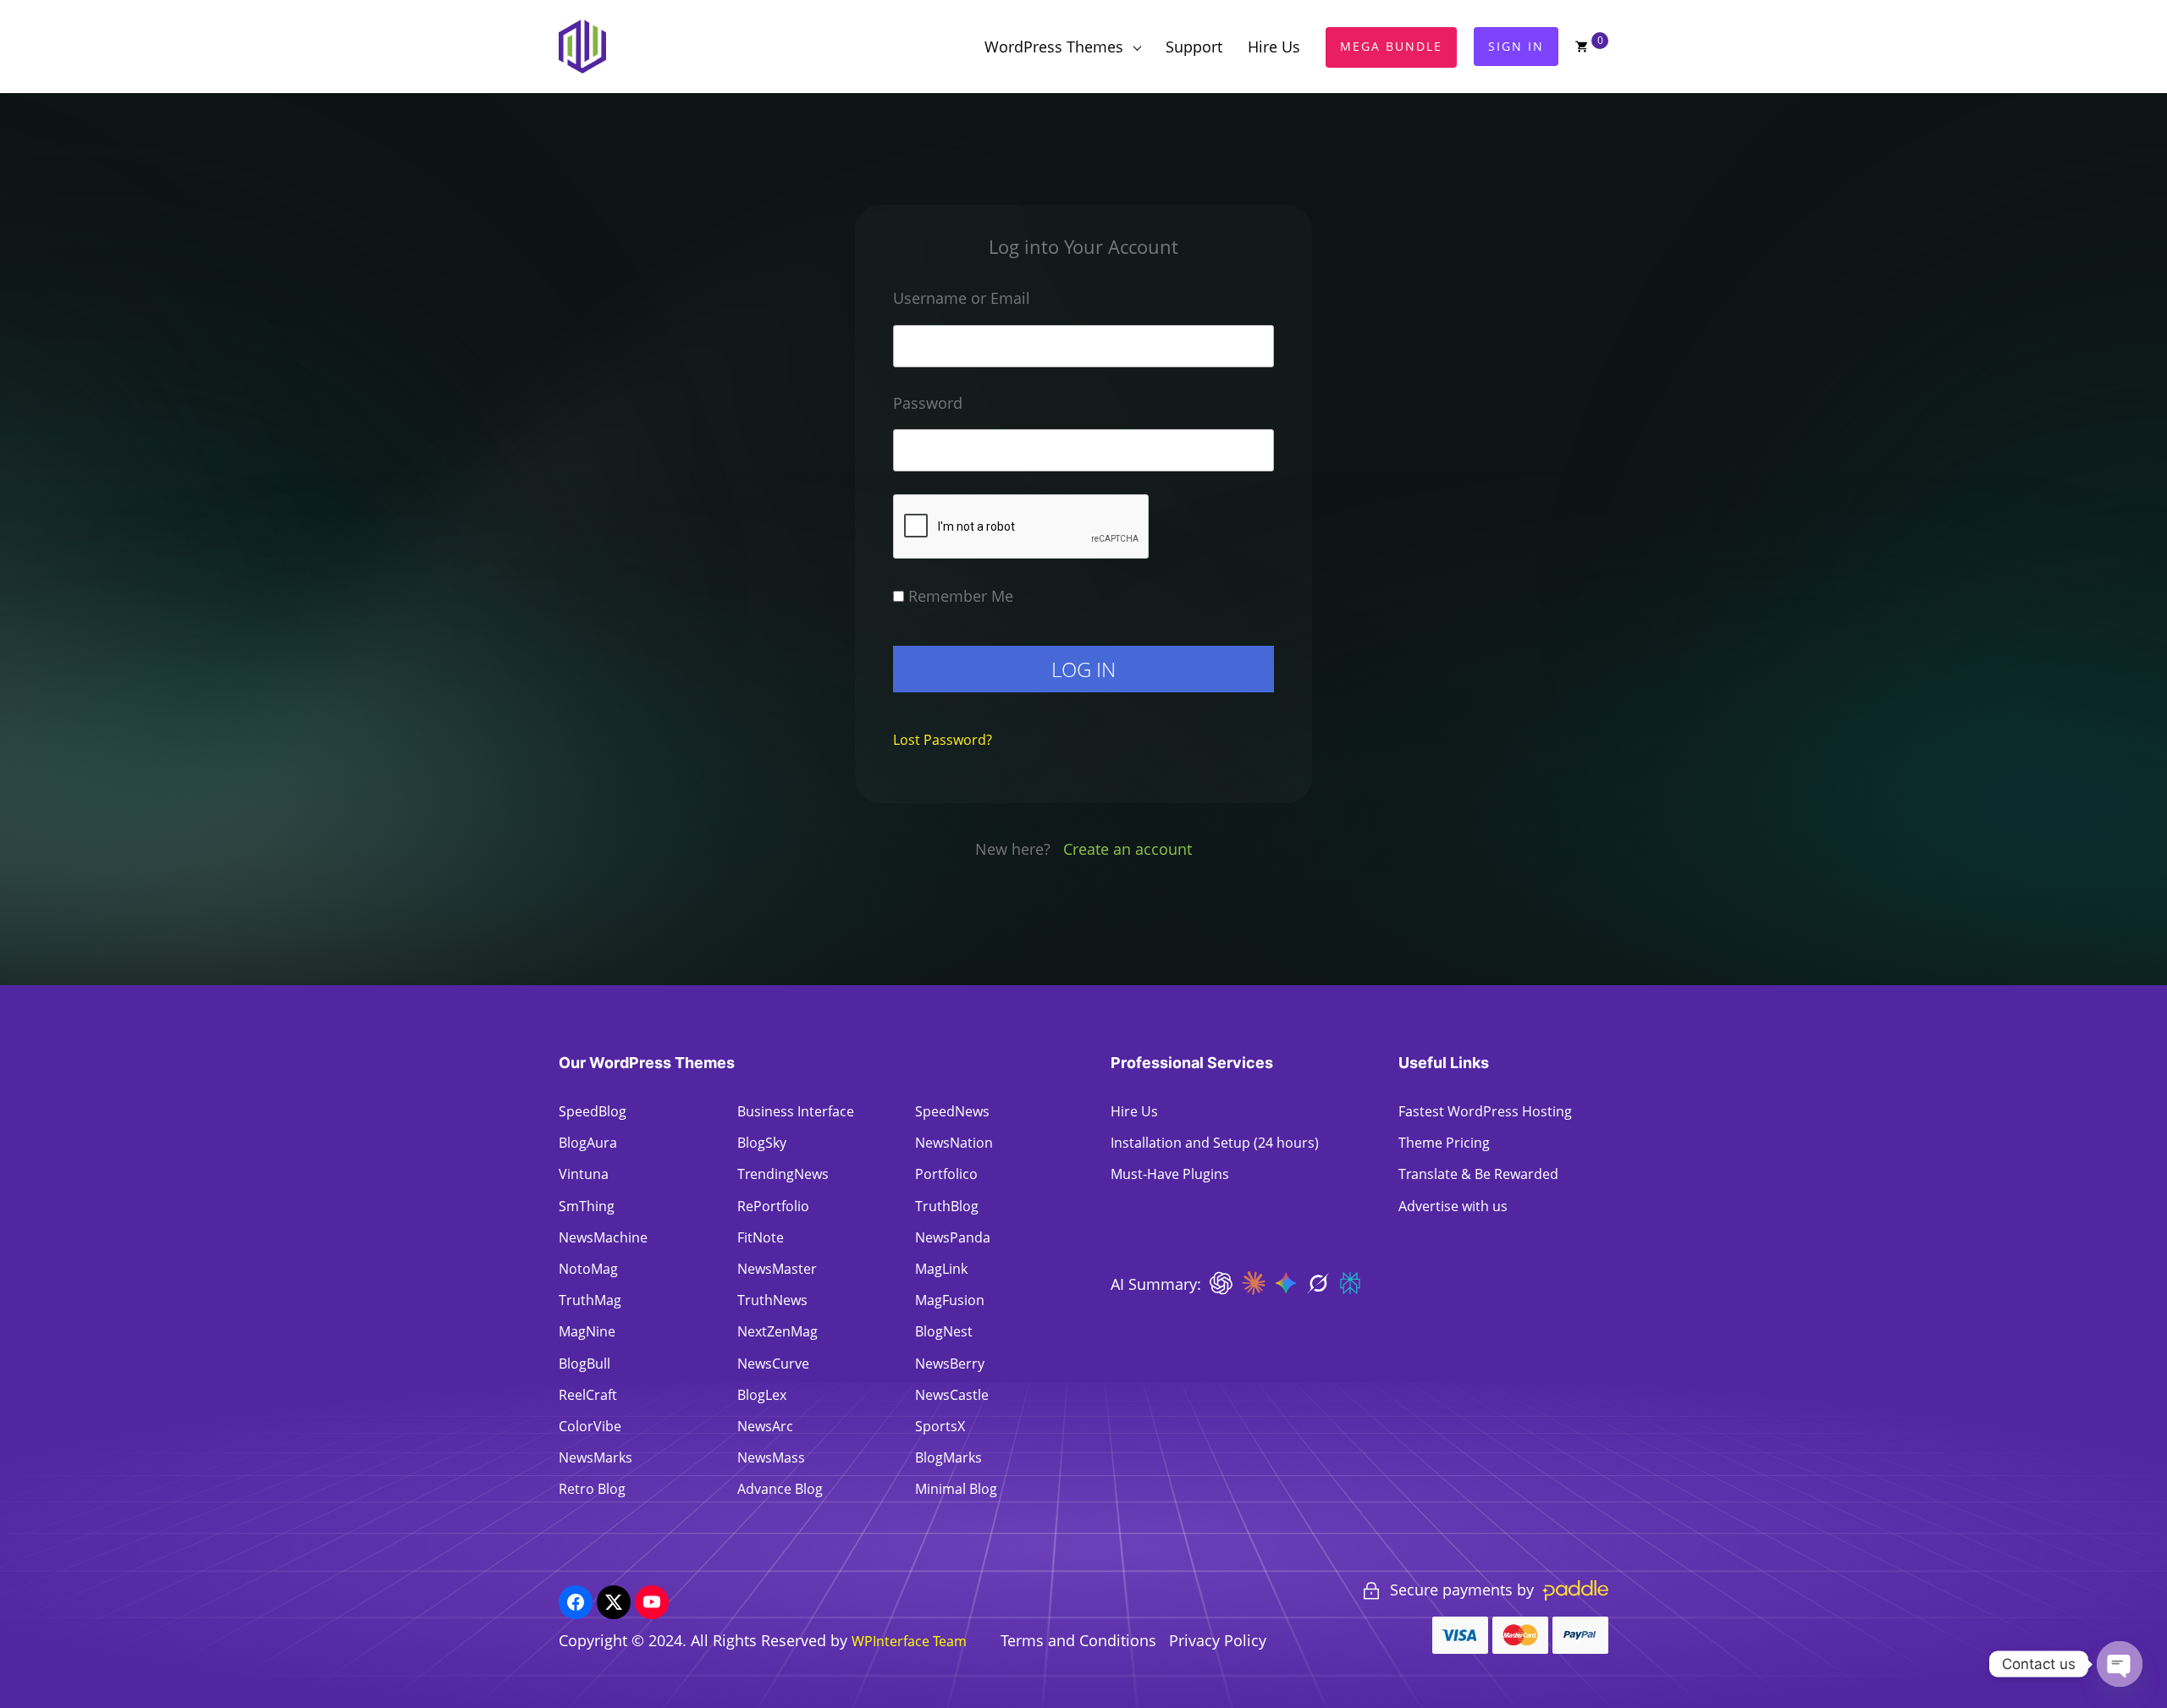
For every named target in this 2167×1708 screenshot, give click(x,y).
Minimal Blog (956, 1489)
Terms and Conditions (1078, 1640)
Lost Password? (943, 740)
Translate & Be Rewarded (1478, 1174)
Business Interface (796, 1111)
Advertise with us (1453, 1206)
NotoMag (588, 1269)
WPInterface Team (909, 1641)
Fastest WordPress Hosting (1485, 1111)
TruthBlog (947, 1206)
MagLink (941, 1269)
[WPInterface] (587, 47)
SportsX (940, 1426)
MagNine (587, 1331)
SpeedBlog (593, 1111)
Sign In (1516, 46)
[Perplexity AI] (1350, 1289)
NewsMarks (596, 1457)
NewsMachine (603, 1237)
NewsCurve (773, 1364)
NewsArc (765, 1426)
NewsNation (954, 1143)
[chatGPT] (1221, 1289)
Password (928, 403)
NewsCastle (952, 1395)
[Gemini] (1286, 1289)
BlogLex (762, 1395)
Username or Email (962, 298)
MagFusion (950, 1300)
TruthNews (772, 1300)
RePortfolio (773, 1206)
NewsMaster (777, 1269)
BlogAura (588, 1143)
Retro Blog (592, 1489)
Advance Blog (780, 1489)
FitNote (761, 1237)
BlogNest (944, 1331)
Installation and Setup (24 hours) (1215, 1143)
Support (1194, 47)
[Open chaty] (2120, 1664)
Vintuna (584, 1174)
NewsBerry (950, 1364)
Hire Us (1274, 47)
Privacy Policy (1218, 1640)
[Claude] (1254, 1289)
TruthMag (590, 1300)
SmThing (587, 1206)
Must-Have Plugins (1170, 1174)
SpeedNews (952, 1111)
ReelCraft (588, 1395)
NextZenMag (777, 1331)
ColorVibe (590, 1426)
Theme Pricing (1444, 1143)
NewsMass (771, 1457)
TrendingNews (783, 1174)
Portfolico (946, 1174)
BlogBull (584, 1364)
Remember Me (959, 596)
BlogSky (762, 1143)
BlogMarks (948, 1457)
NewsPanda (953, 1237)
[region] (220, 1585)
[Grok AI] (1318, 1289)
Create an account (1128, 849)
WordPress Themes (1054, 47)
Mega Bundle (1391, 46)
